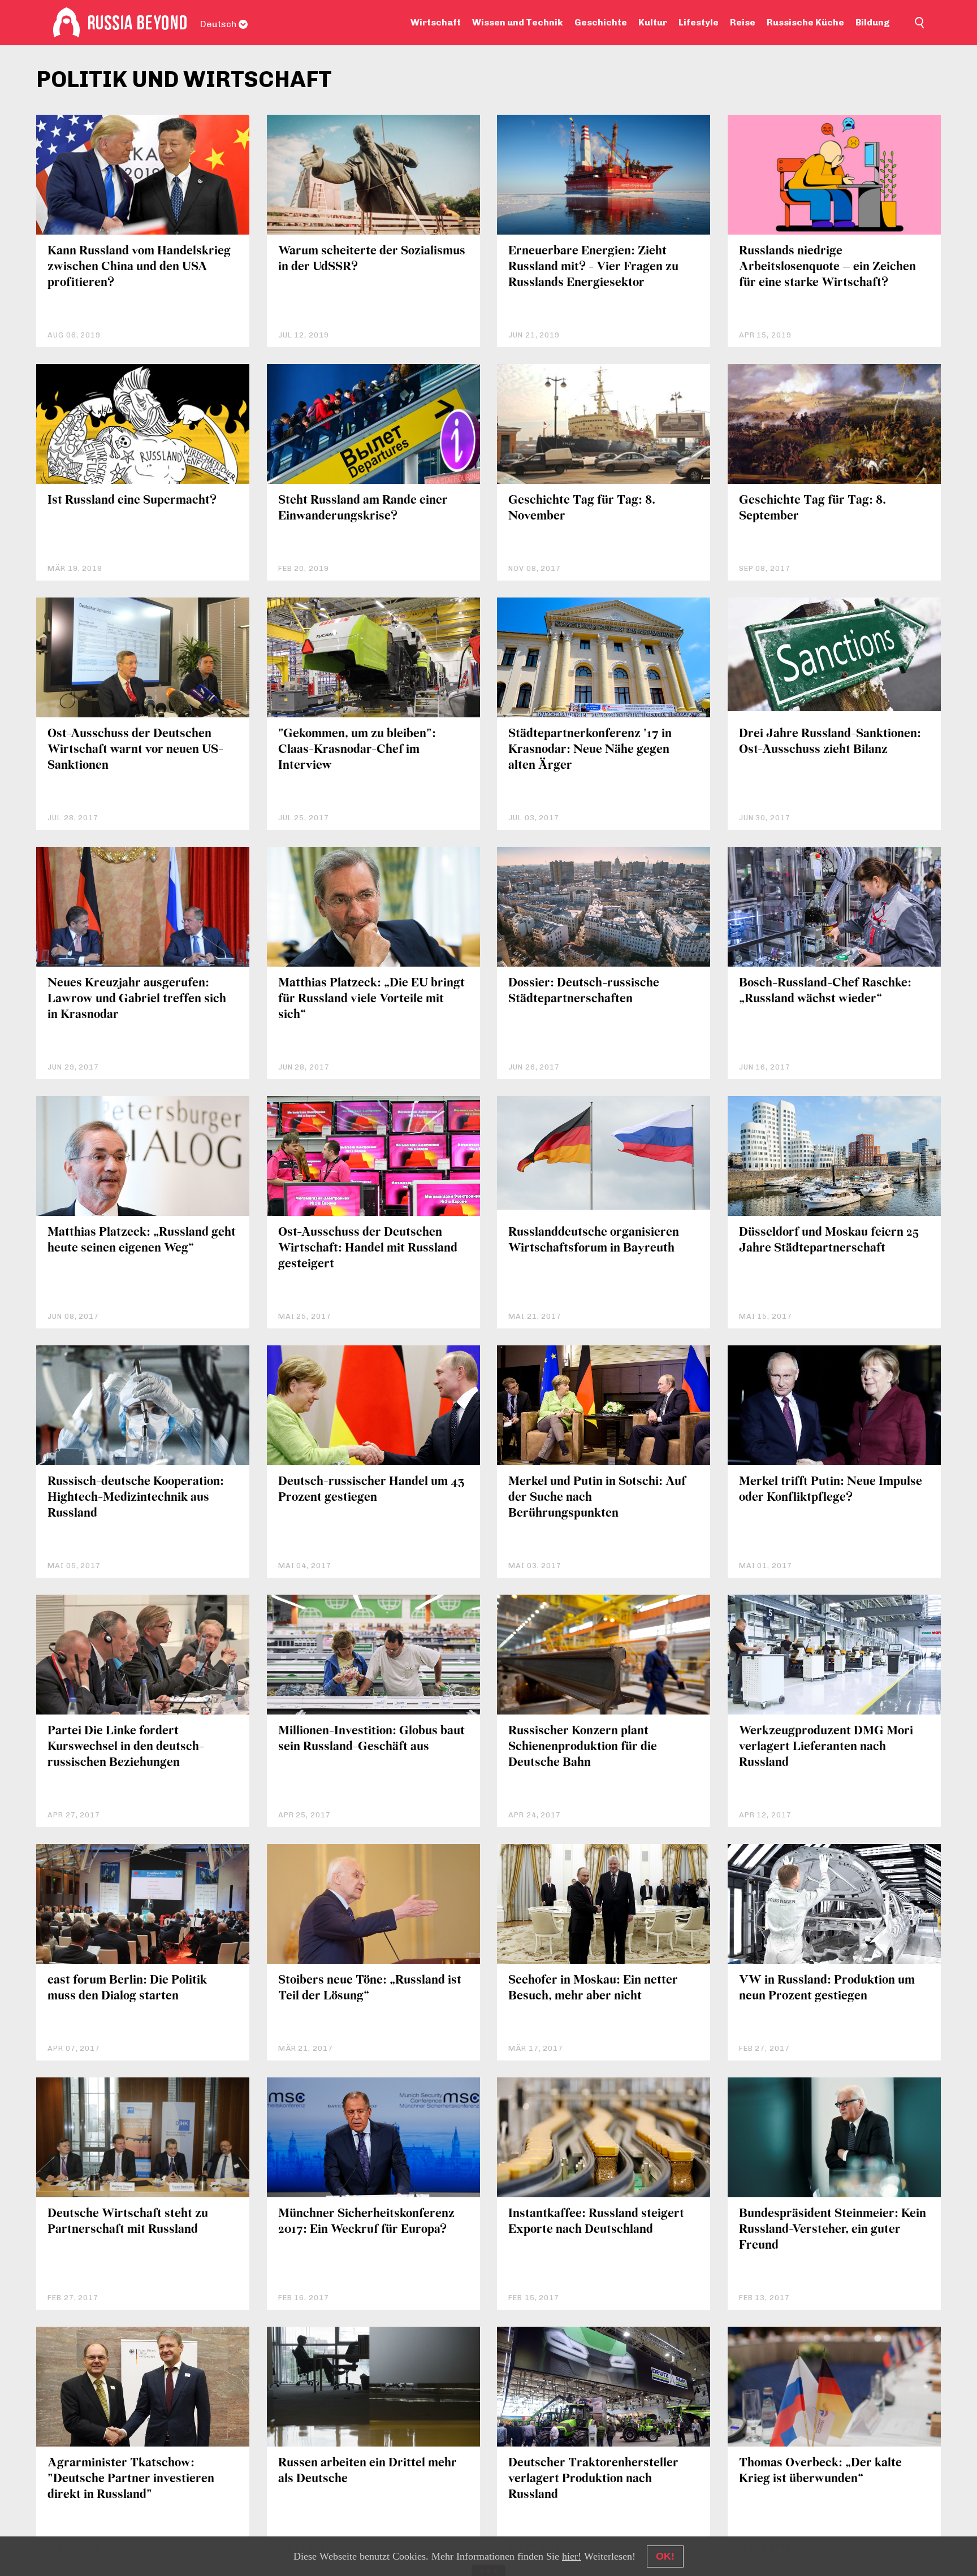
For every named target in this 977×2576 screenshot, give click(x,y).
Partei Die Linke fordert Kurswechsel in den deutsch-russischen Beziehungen (126, 1747)
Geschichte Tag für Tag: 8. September (812, 508)
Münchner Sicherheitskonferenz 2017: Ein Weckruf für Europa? (366, 2222)
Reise (743, 22)
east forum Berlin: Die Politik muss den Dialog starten (127, 1988)
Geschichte (601, 22)
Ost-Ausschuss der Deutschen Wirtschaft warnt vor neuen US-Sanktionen (135, 750)
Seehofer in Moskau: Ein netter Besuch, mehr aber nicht (593, 1988)
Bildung (873, 22)
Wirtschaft (436, 22)
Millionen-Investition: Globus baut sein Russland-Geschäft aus (371, 1739)
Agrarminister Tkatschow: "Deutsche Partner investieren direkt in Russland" (131, 2479)
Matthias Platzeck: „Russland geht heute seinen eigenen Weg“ (142, 1241)
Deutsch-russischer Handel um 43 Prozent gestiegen (371, 1490)
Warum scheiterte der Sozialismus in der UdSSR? (372, 259)
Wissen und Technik (518, 22)
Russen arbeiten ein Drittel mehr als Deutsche (368, 2471)
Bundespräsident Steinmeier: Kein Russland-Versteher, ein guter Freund (833, 2230)
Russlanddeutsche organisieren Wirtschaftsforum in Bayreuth (594, 1241)
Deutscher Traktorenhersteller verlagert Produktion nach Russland (593, 2479)
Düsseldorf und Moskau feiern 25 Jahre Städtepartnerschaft (829, 1241)
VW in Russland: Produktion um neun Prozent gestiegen (827, 1988)
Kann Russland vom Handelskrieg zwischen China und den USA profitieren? (139, 267)
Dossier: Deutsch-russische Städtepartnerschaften (584, 991)
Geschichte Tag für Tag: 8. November (582, 508)
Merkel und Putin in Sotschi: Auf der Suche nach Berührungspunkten (597, 1498)
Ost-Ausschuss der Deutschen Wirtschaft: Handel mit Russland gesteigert (368, 1248)
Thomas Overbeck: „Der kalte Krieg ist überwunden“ (820, 2471)
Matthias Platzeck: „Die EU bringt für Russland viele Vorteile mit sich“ (371, 999)
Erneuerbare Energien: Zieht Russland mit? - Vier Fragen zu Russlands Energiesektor (593, 267)
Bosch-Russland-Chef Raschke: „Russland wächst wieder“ (825, 991)
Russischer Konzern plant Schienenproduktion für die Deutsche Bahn (583, 1747)
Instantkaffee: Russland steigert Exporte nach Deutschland (596, 2222)
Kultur (653, 22)
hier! (572, 2556)
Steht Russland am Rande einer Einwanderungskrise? (363, 508)
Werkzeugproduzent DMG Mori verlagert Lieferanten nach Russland (826, 1747)
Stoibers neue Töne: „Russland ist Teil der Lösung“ (370, 1988)
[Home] (66, 23)
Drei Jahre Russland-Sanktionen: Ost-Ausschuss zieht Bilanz (830, 742)
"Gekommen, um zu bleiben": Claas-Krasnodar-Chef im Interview (357, 750)
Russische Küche (805, 22)
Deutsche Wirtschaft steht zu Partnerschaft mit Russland (128, 2222)
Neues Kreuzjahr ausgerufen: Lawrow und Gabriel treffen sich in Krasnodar (137, 999)
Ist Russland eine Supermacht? (132, 501)
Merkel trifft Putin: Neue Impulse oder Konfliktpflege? (831, 1490)
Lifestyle (699, 22)
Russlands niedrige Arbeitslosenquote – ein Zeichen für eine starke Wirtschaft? (827, 267)
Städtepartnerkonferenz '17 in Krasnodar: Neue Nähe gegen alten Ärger (590, 750)
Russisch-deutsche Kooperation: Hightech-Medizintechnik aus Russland (136, 1498)
